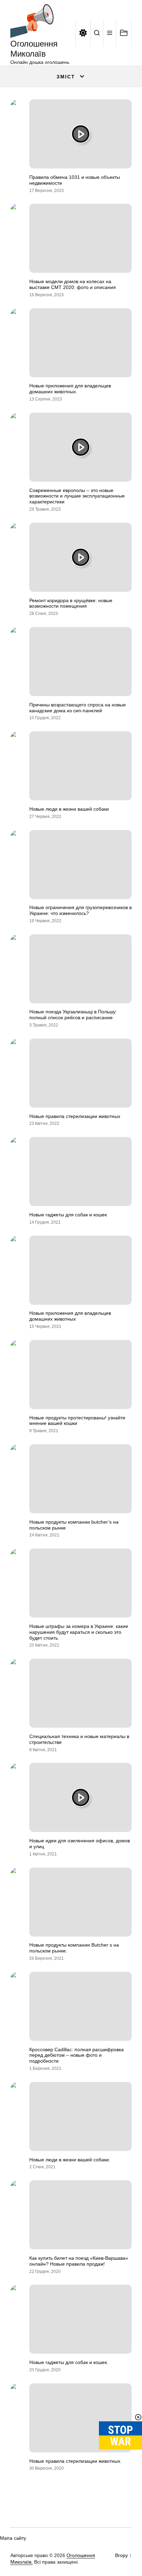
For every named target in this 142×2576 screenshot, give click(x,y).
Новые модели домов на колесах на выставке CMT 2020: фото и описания (73, 284)
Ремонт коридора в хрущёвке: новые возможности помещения (71, 603)
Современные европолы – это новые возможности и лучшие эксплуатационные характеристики (77, 496)
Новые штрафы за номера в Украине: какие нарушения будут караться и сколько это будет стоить (79, 1632)
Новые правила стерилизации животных (75, 1116)
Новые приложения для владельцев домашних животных (70, 1316)
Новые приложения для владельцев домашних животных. (70, 389)
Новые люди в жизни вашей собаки (69, 809)
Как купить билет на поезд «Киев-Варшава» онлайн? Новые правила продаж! (79, 2261)
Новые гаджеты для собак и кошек (68, 1215)
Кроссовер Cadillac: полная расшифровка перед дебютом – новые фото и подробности (77, 2055)
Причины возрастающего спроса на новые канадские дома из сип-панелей (78, 708)
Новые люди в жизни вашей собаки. (70, 2160)
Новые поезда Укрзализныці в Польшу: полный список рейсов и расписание (73, 1015)
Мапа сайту (13, 2538)
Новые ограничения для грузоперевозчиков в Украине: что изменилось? (80, 910)
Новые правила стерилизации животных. (75, 2461)
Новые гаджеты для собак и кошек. (69, 2362)
